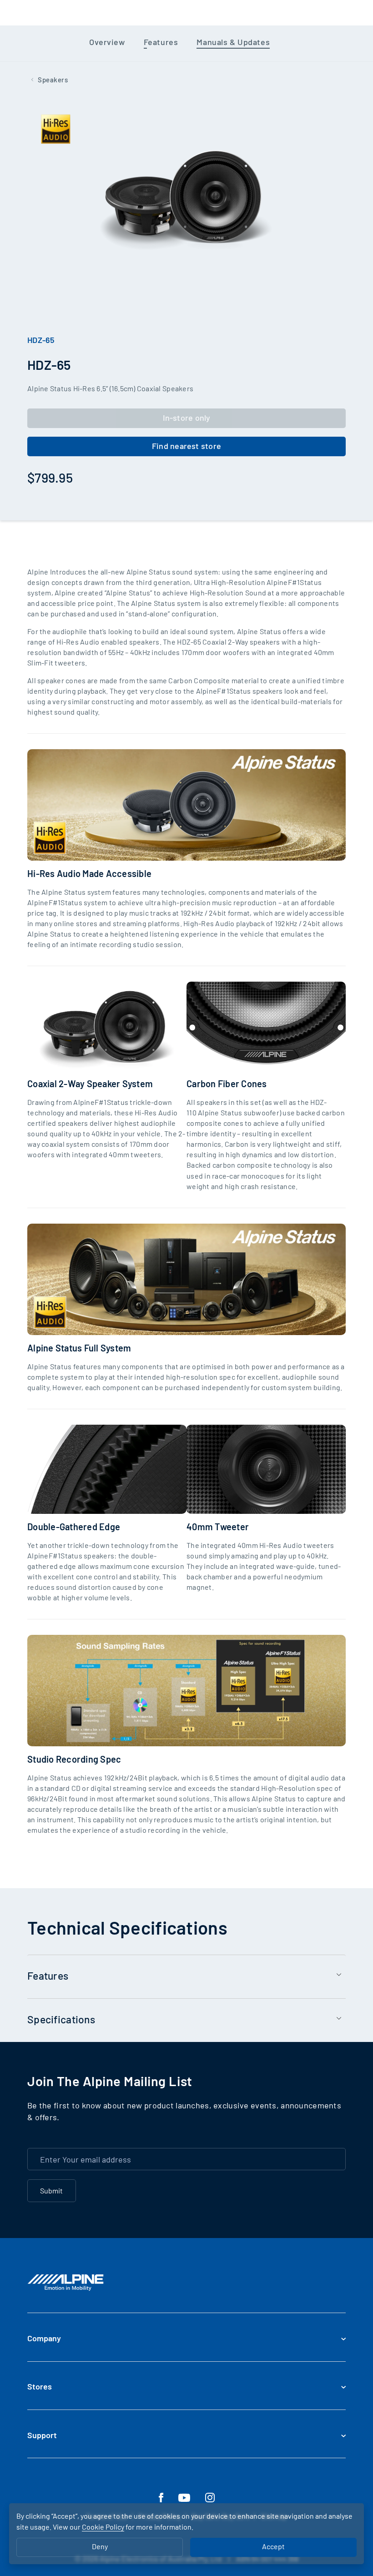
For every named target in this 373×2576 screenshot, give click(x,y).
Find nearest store (186, 446)
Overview (107, 42)
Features (161, 42)
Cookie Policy (103, 2527)
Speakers (53, 80)
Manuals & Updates (233, 42)
